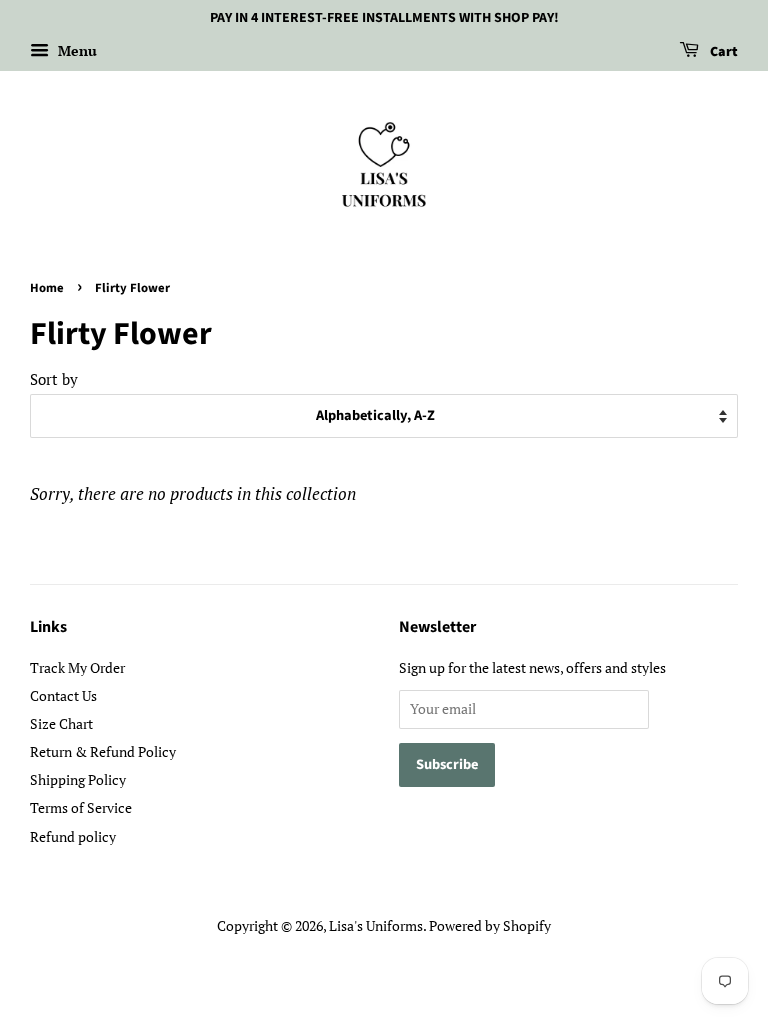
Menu (75, 50)
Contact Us (63, 695)
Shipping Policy (78, 779)
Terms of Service (81, 807)
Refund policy (73, 836)
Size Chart (61, 723)
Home (47, 288)
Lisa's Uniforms (376, 925)
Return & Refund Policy (103, 751)
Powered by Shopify (490, 925)
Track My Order (77, 667)
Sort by (54, 379)
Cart (722, 52)
